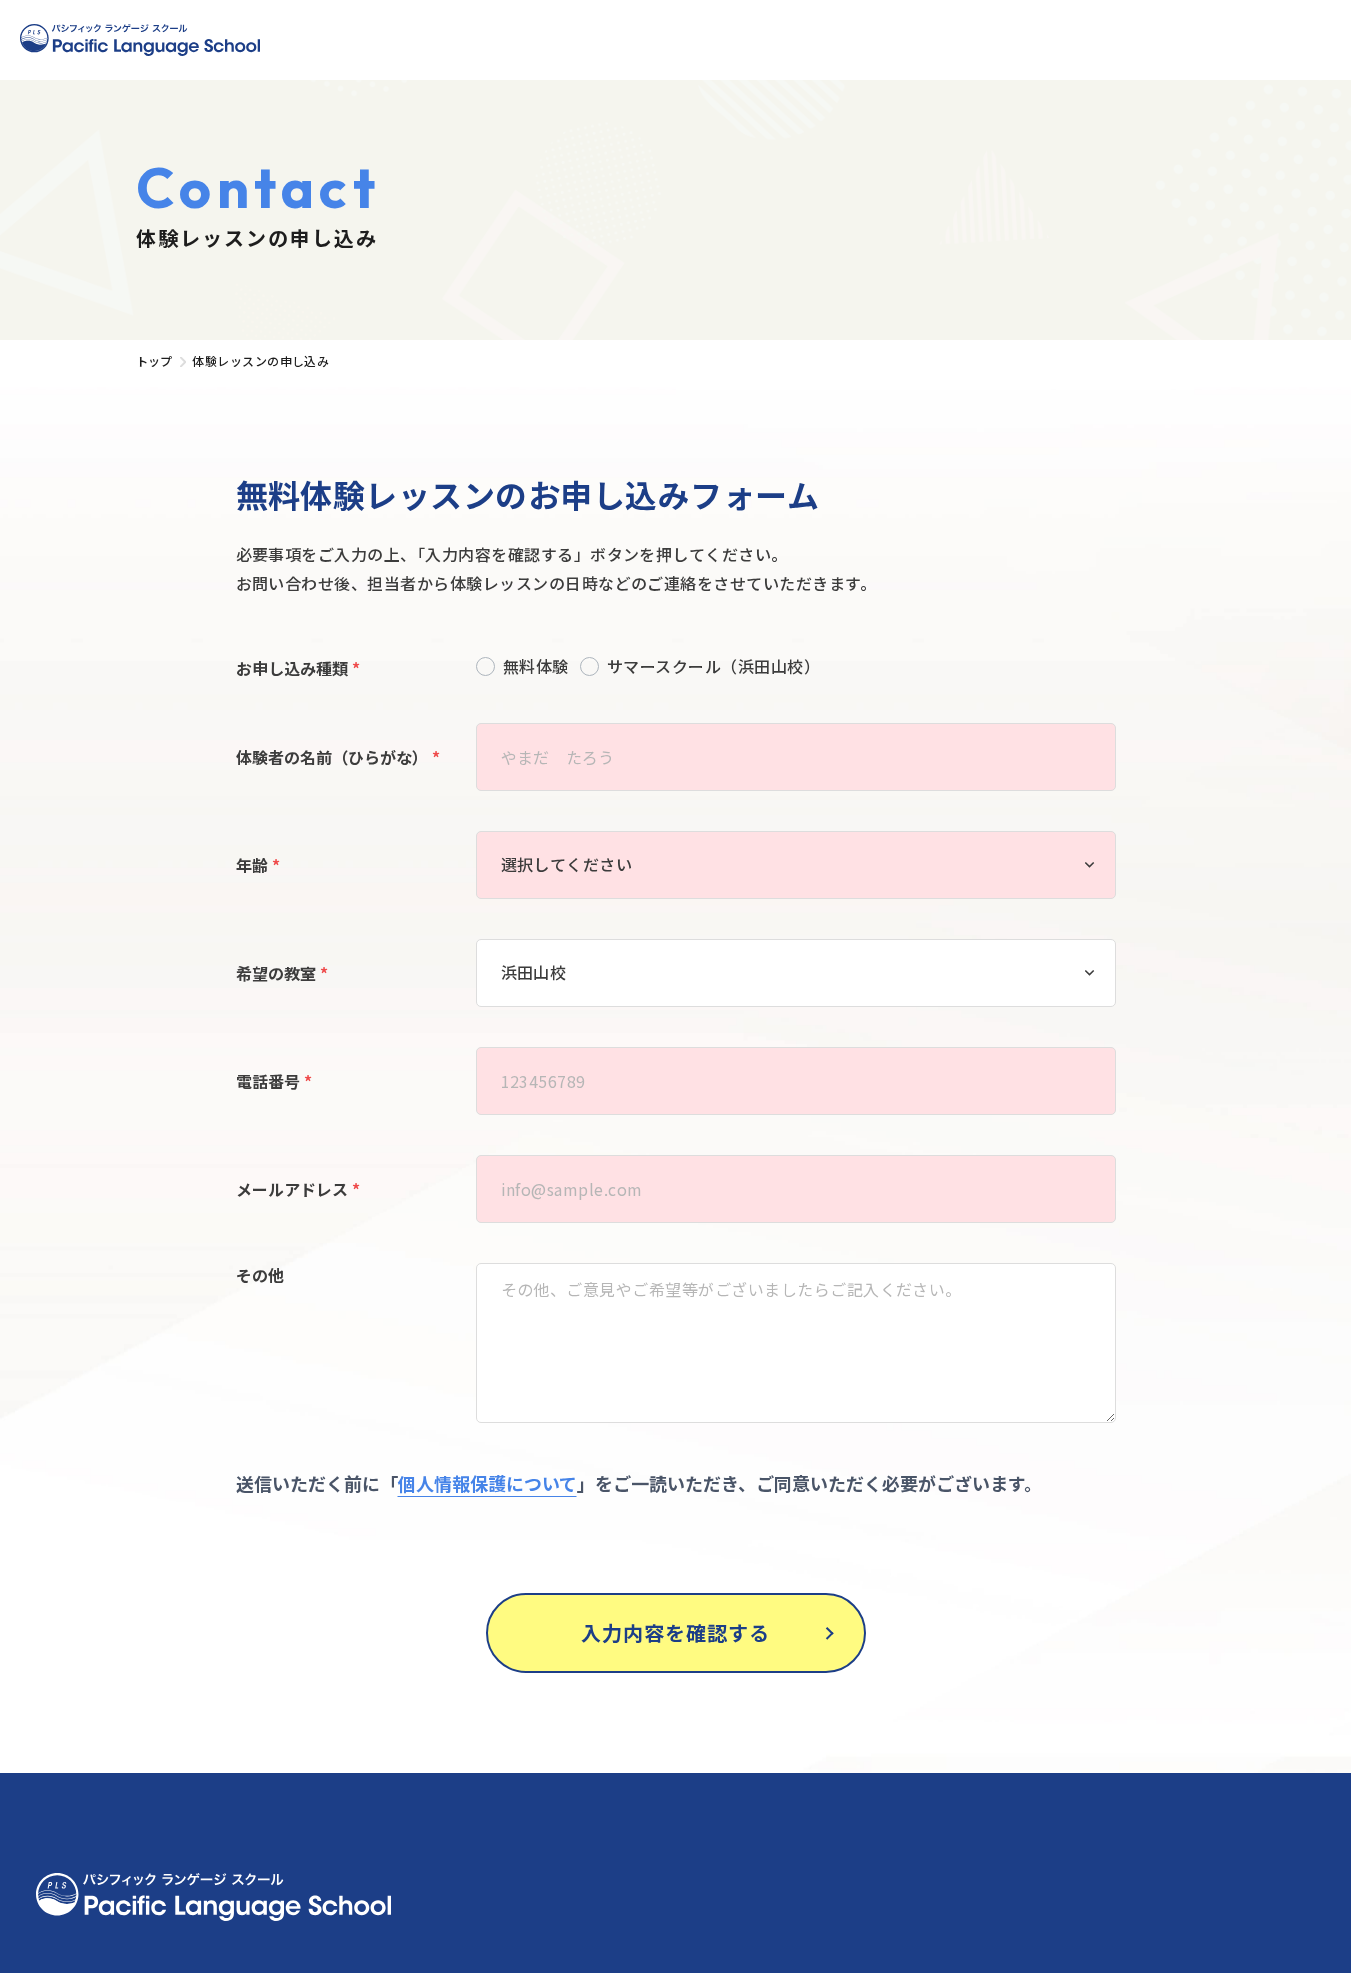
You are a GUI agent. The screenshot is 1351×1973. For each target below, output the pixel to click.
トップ (154, 360)
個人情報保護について (487, 1483)
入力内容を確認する (675, 1632)
